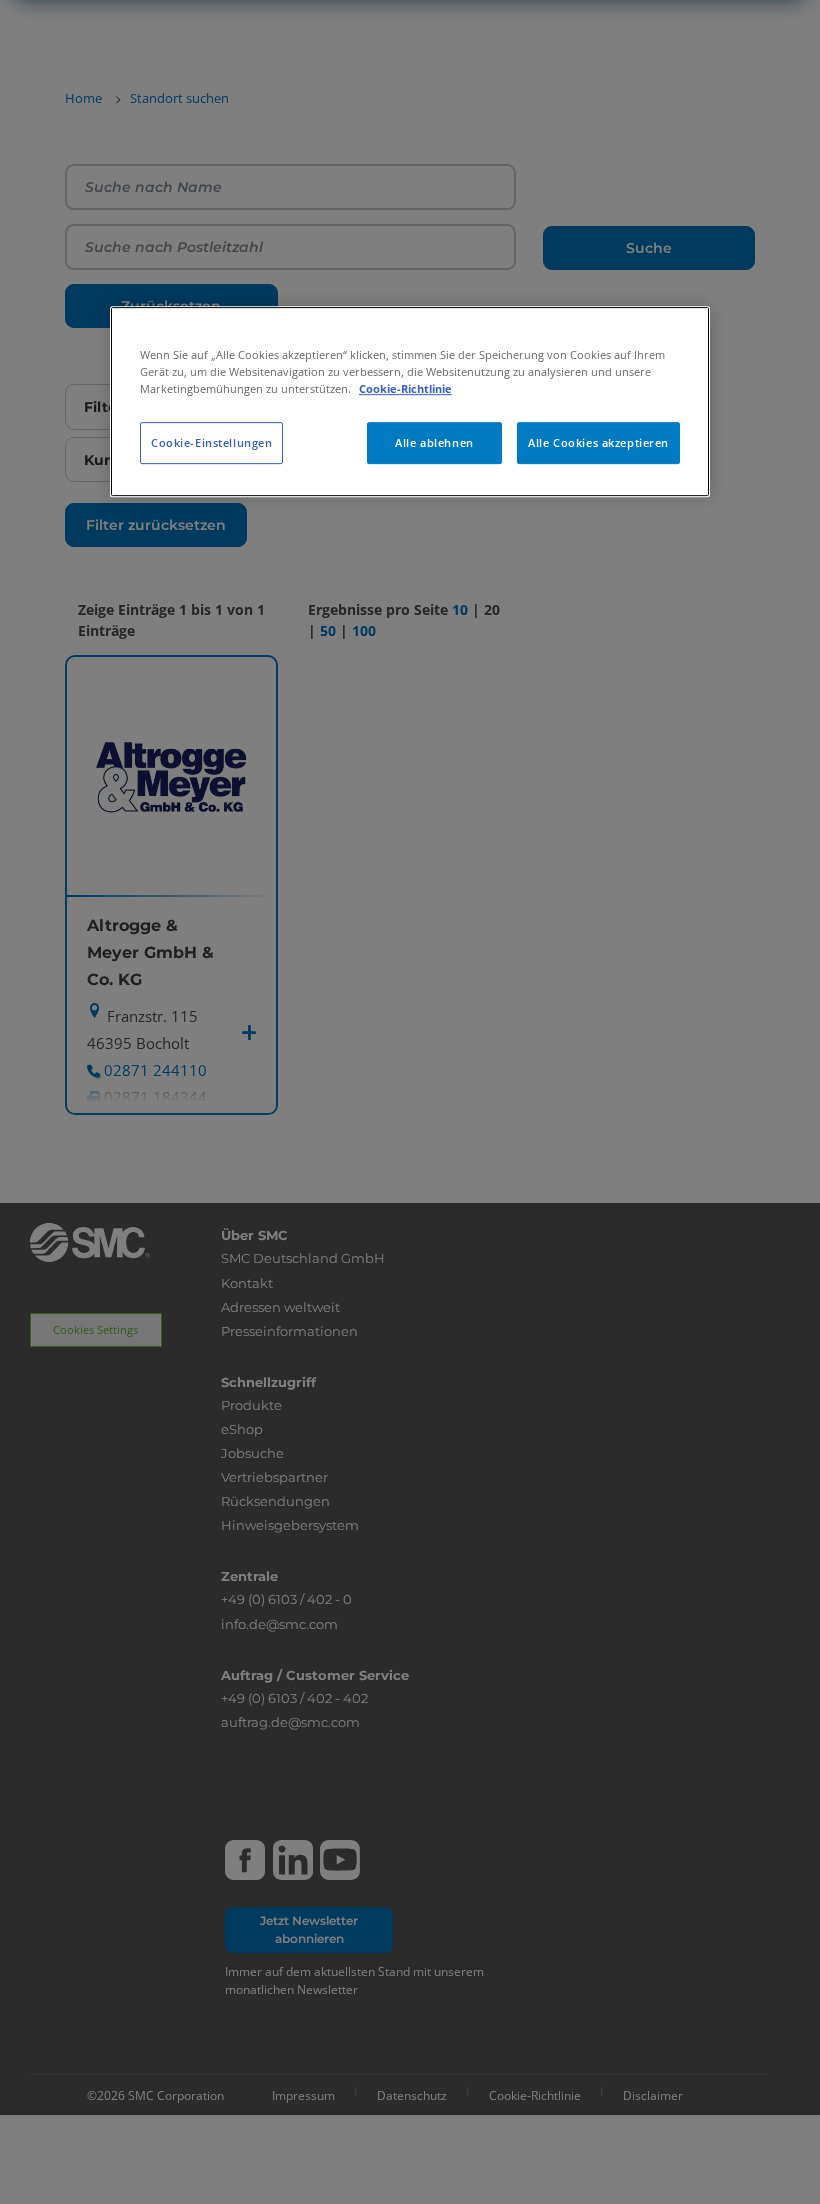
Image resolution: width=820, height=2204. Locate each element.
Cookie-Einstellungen (211, 442)
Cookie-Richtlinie (405, 388)
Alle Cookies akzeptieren (598, 442)
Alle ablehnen (434, 442)
